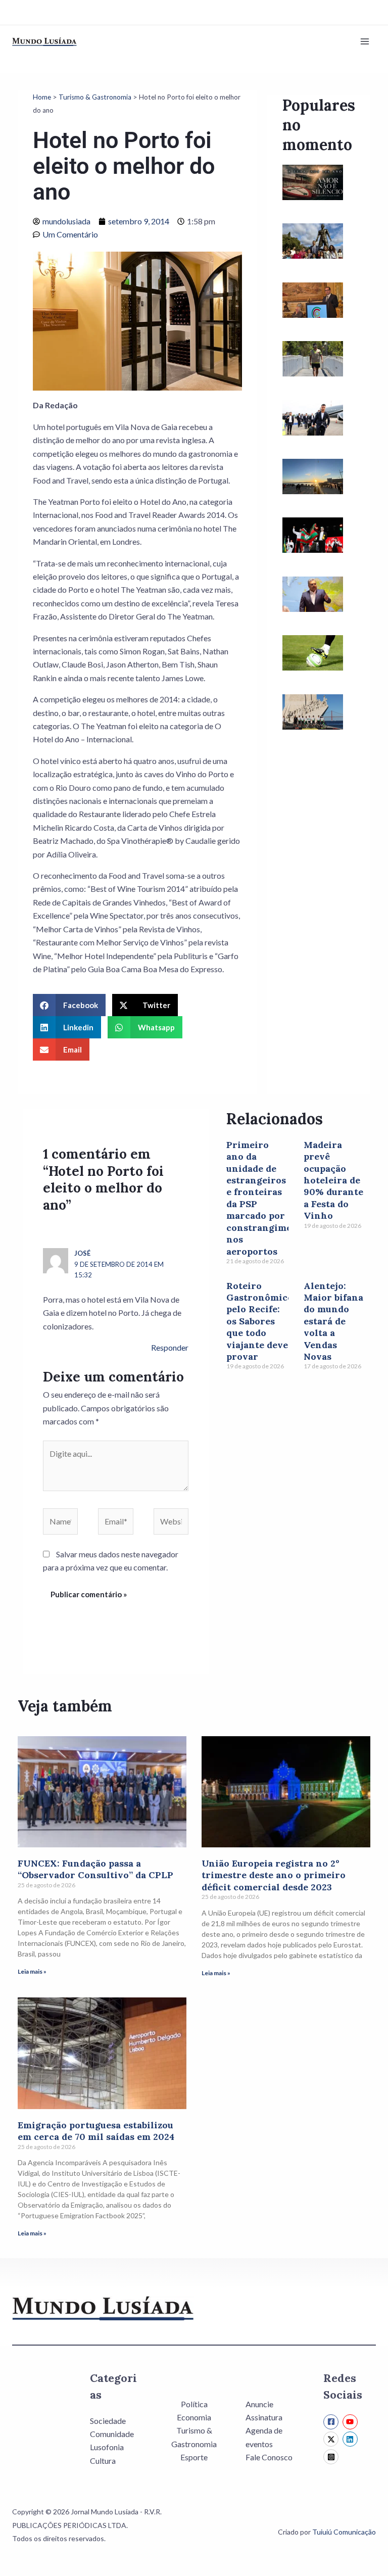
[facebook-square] (332, 2422)
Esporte (194, 2457)
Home (42, 97)
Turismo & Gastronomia (95, 97)
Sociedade (108, 2421)
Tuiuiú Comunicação (344, 2532)
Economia (194, 2417)
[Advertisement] (319, 927)
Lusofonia (107, 2447)
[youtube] (351, 2422)
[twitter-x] (332, 2439)
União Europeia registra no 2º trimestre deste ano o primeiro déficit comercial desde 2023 (274, 1875)
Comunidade (112, 2434)
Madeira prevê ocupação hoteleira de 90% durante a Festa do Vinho (333, 1180)
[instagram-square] (332, 2457)
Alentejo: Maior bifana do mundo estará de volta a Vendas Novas (333, 1321)
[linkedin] (351, 2439)
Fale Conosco (269, 2457)
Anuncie (259, 2404)
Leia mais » (32, 1971)
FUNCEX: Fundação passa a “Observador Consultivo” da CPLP (95, 1869)
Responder (170, 1347)
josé (82, 1253)
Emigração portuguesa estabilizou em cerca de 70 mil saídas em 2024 (96, 2131)
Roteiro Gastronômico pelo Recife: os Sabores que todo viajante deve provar (260, 1321)
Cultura (103, 2461)
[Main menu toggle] (365, 41)
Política (194, 2404)
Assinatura (264, 2417)
